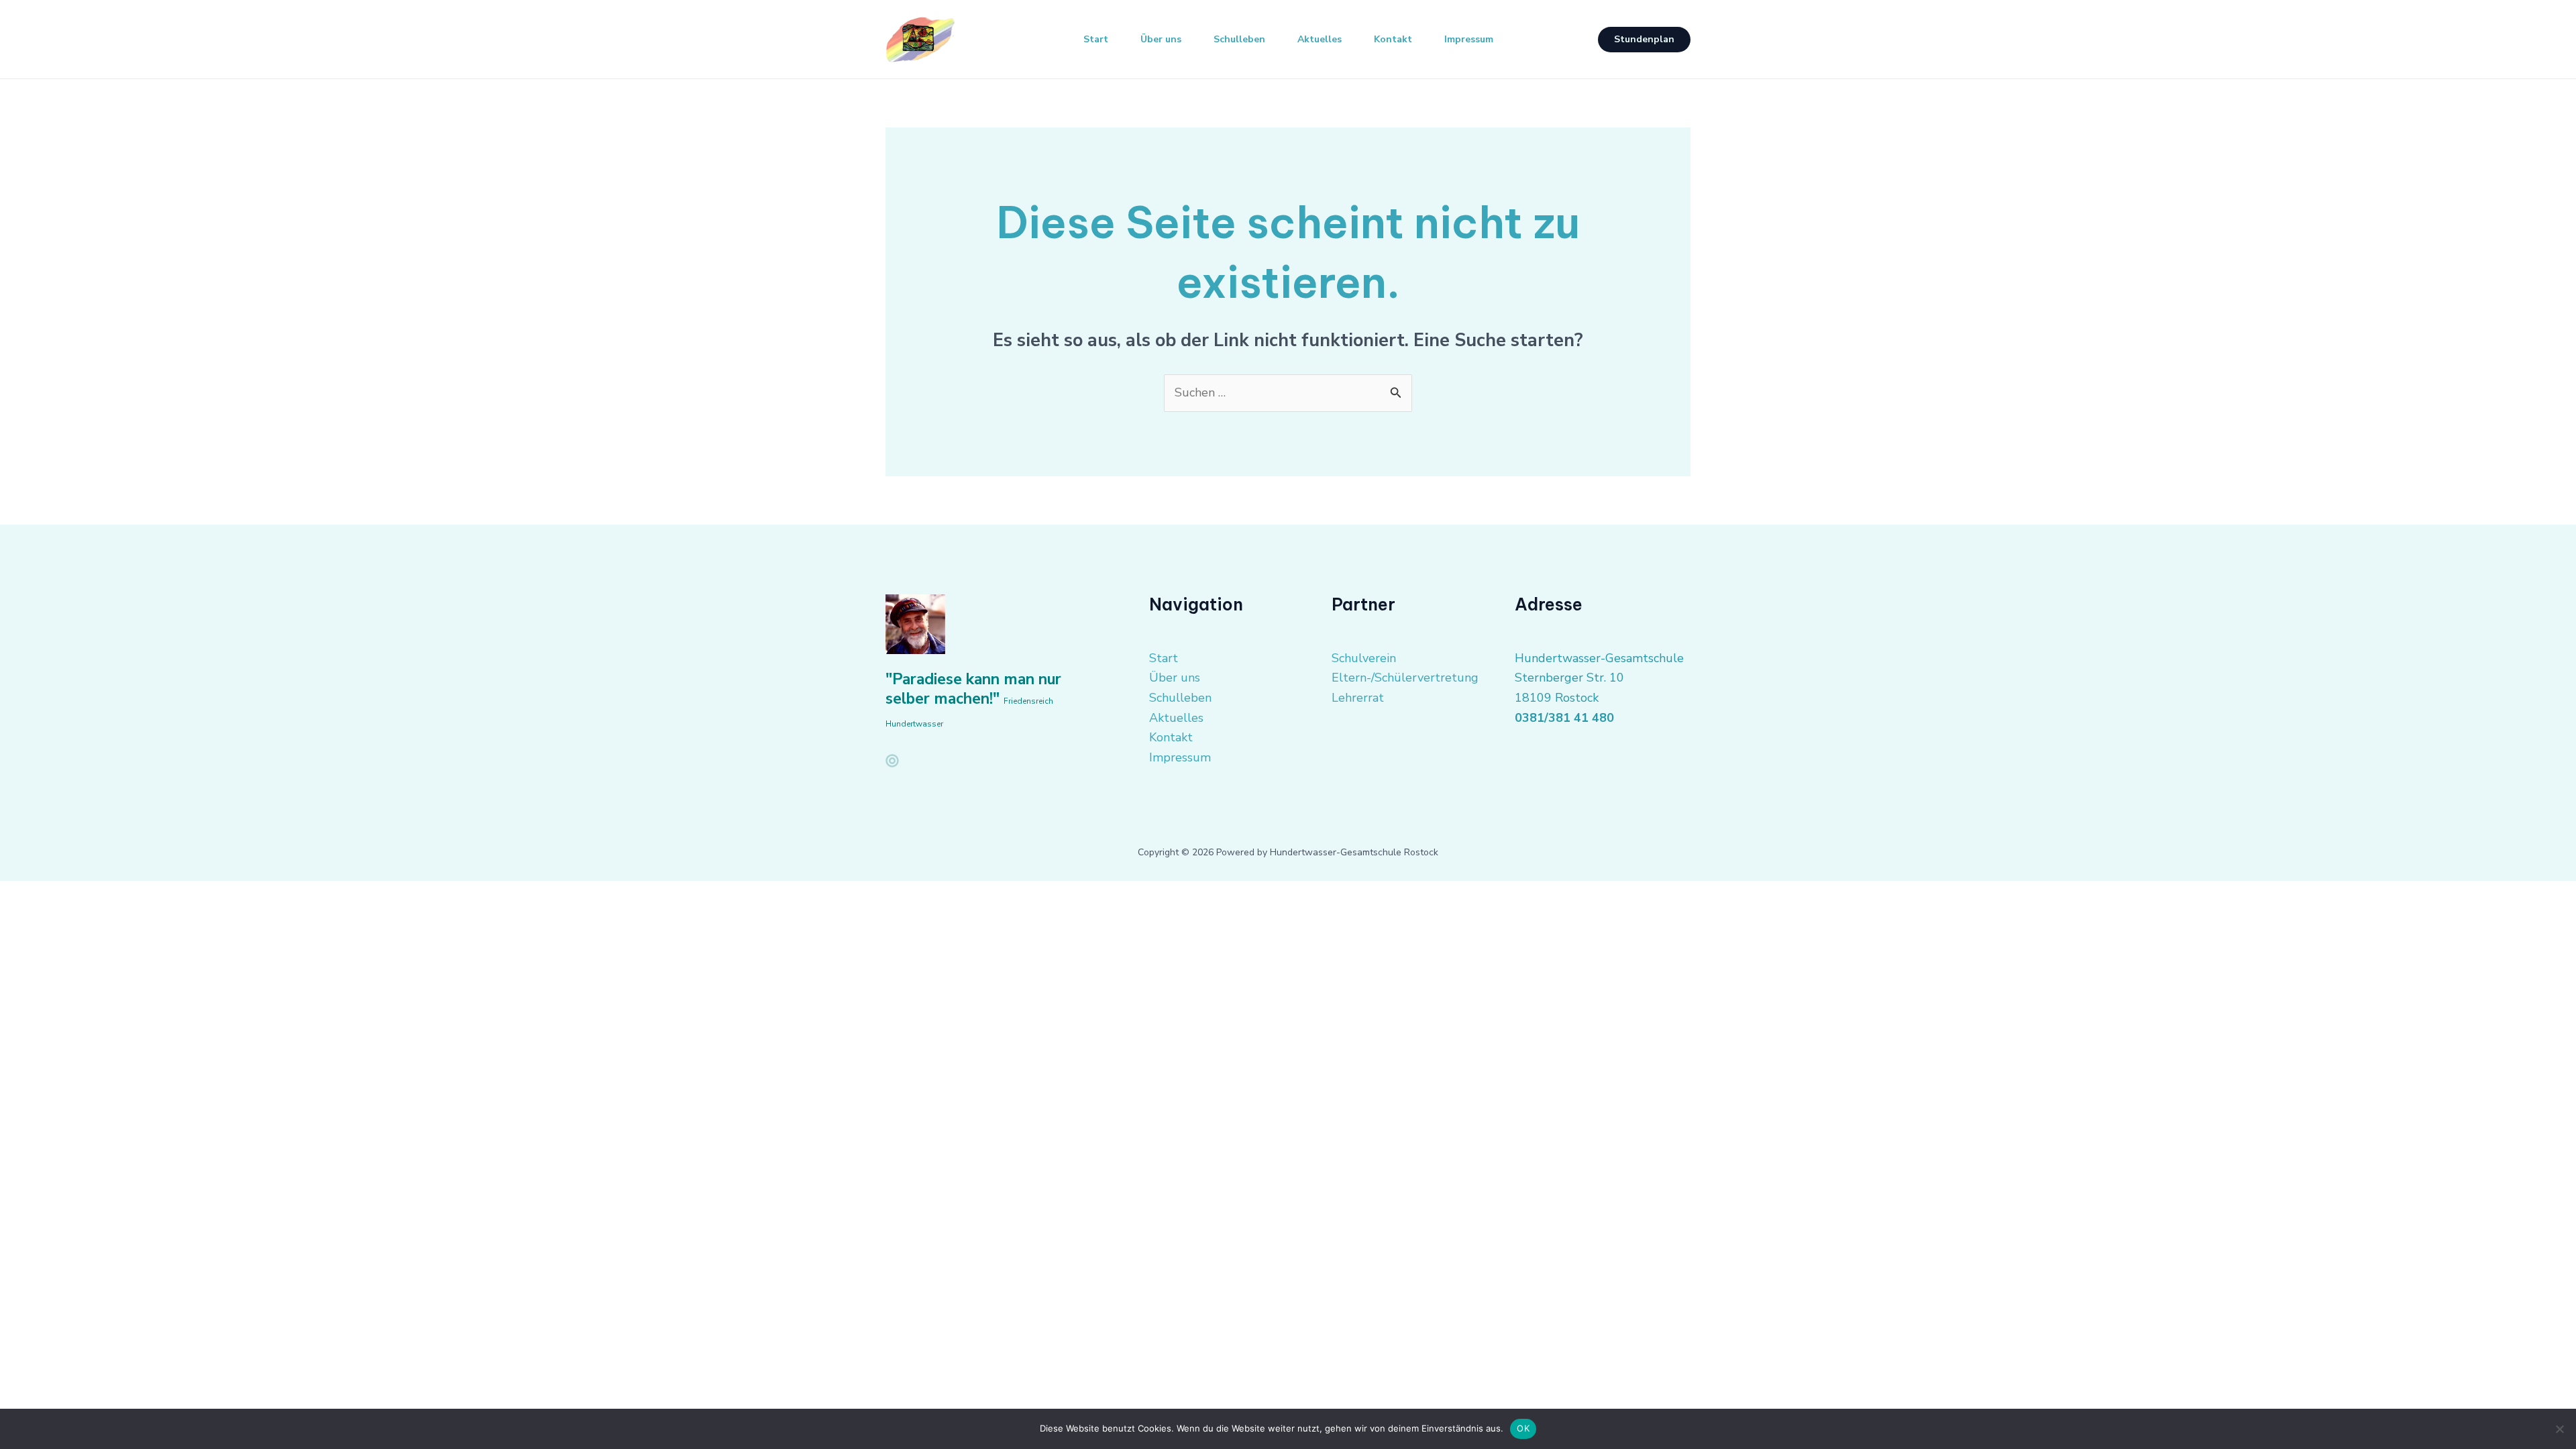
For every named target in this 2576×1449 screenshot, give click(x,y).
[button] (1644, 40)
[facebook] (892, 761)
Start (1096, 39)
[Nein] (2559, 1429)
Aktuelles (1320, 39)
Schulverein (1364, 658)
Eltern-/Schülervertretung (1405, 678)
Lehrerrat (1358, 698)
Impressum (1469, 39)
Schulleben (1239, 39)
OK (1523, 1428)
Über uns (1161, 39)
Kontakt (1393, 39)
